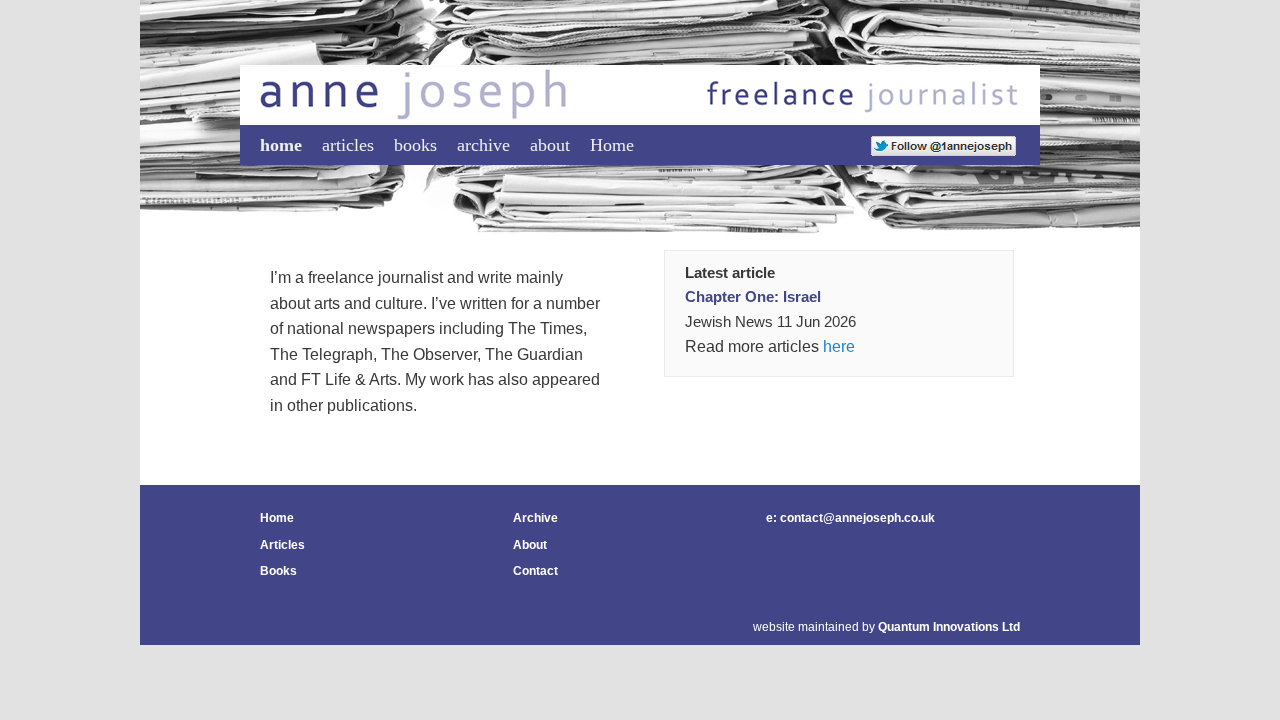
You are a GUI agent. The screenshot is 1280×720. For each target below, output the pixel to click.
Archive (535, 518)
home (281, 145)
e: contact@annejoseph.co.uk (850, 518)
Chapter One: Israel (753, 296)
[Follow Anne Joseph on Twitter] (943, 145)
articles (348, 145)
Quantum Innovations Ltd (949, 627)
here (839, 346)
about (550, 145)
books (415, 145)
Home (612, 145)
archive (483, 145)
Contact (535, 571)
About (530, 545)
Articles (282, 545)
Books (278, 571)
